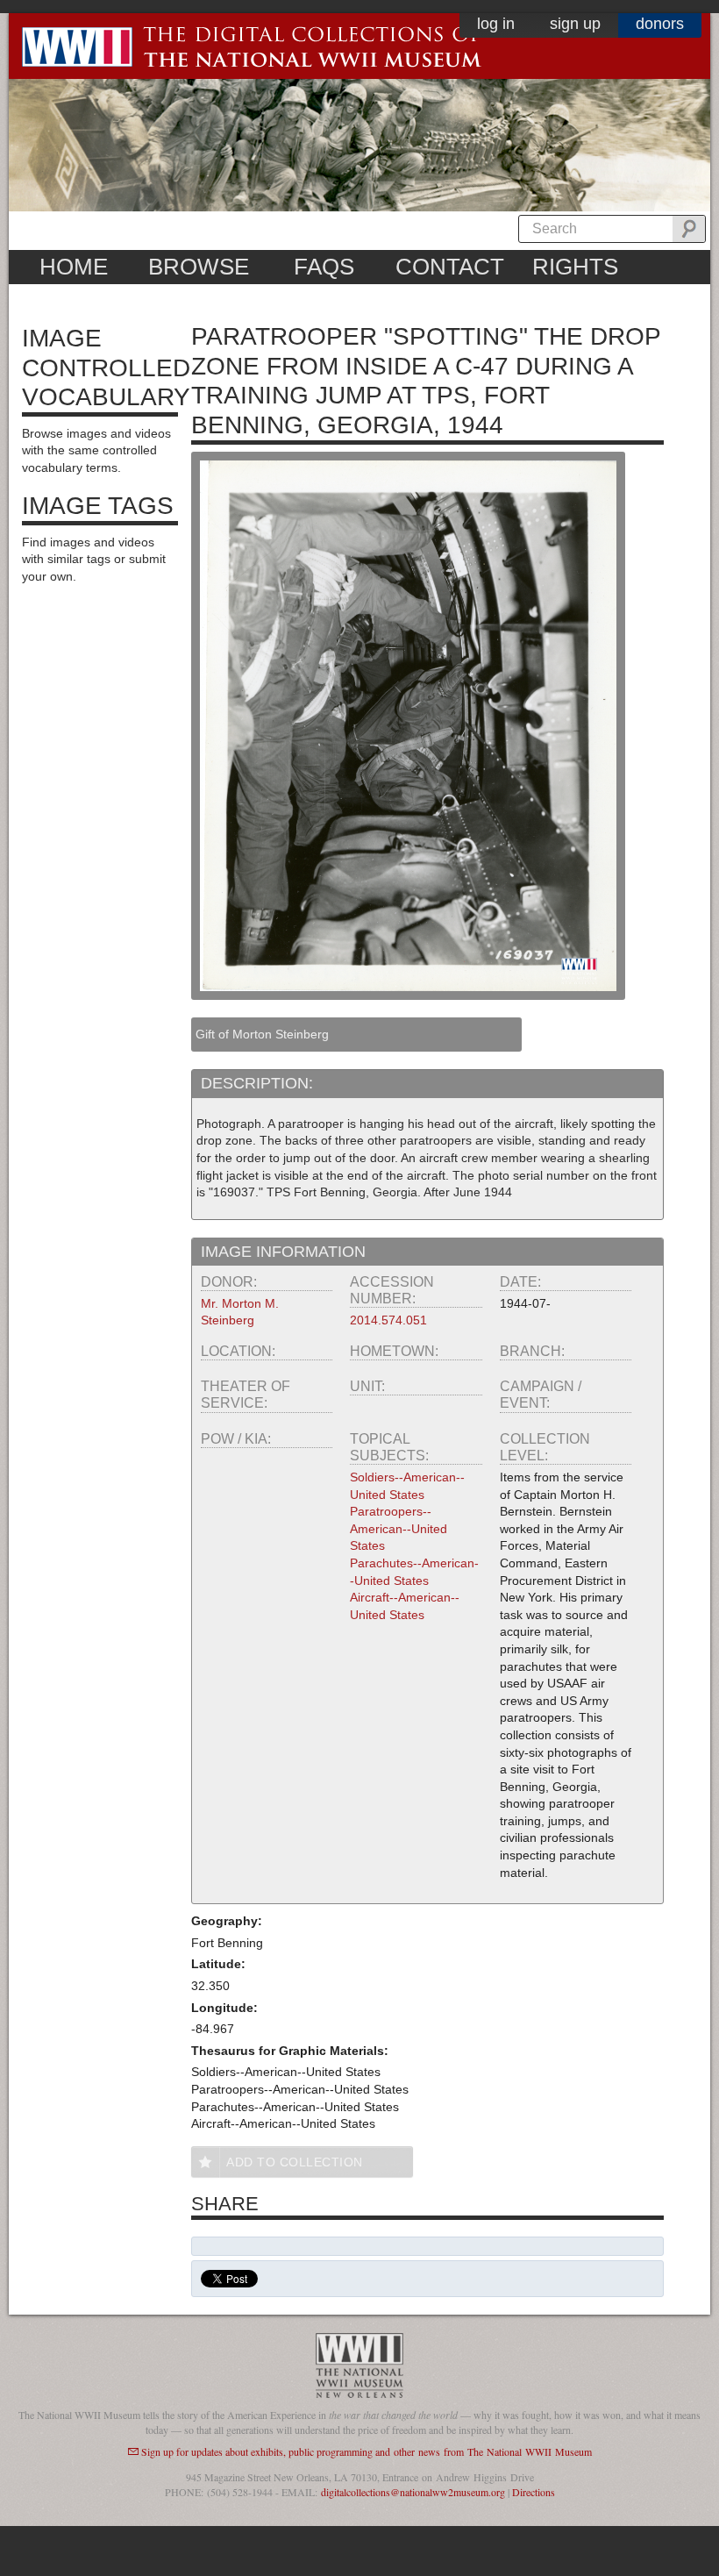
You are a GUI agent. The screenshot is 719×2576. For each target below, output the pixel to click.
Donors (660, 24)
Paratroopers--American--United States (399, 1528)
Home (74, 267)
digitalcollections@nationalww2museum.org (413, 2492)
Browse (199, 267)
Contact (450, 267)
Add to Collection (295, 2162)
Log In (496, 24)
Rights (575, 267)
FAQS (324, 267)
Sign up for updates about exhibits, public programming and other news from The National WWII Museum (367, 2451)
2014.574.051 (388, 1320)
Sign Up (575, 24)
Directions (534, 2492)
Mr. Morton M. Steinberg (240, 1312)
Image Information (283, 1252)
